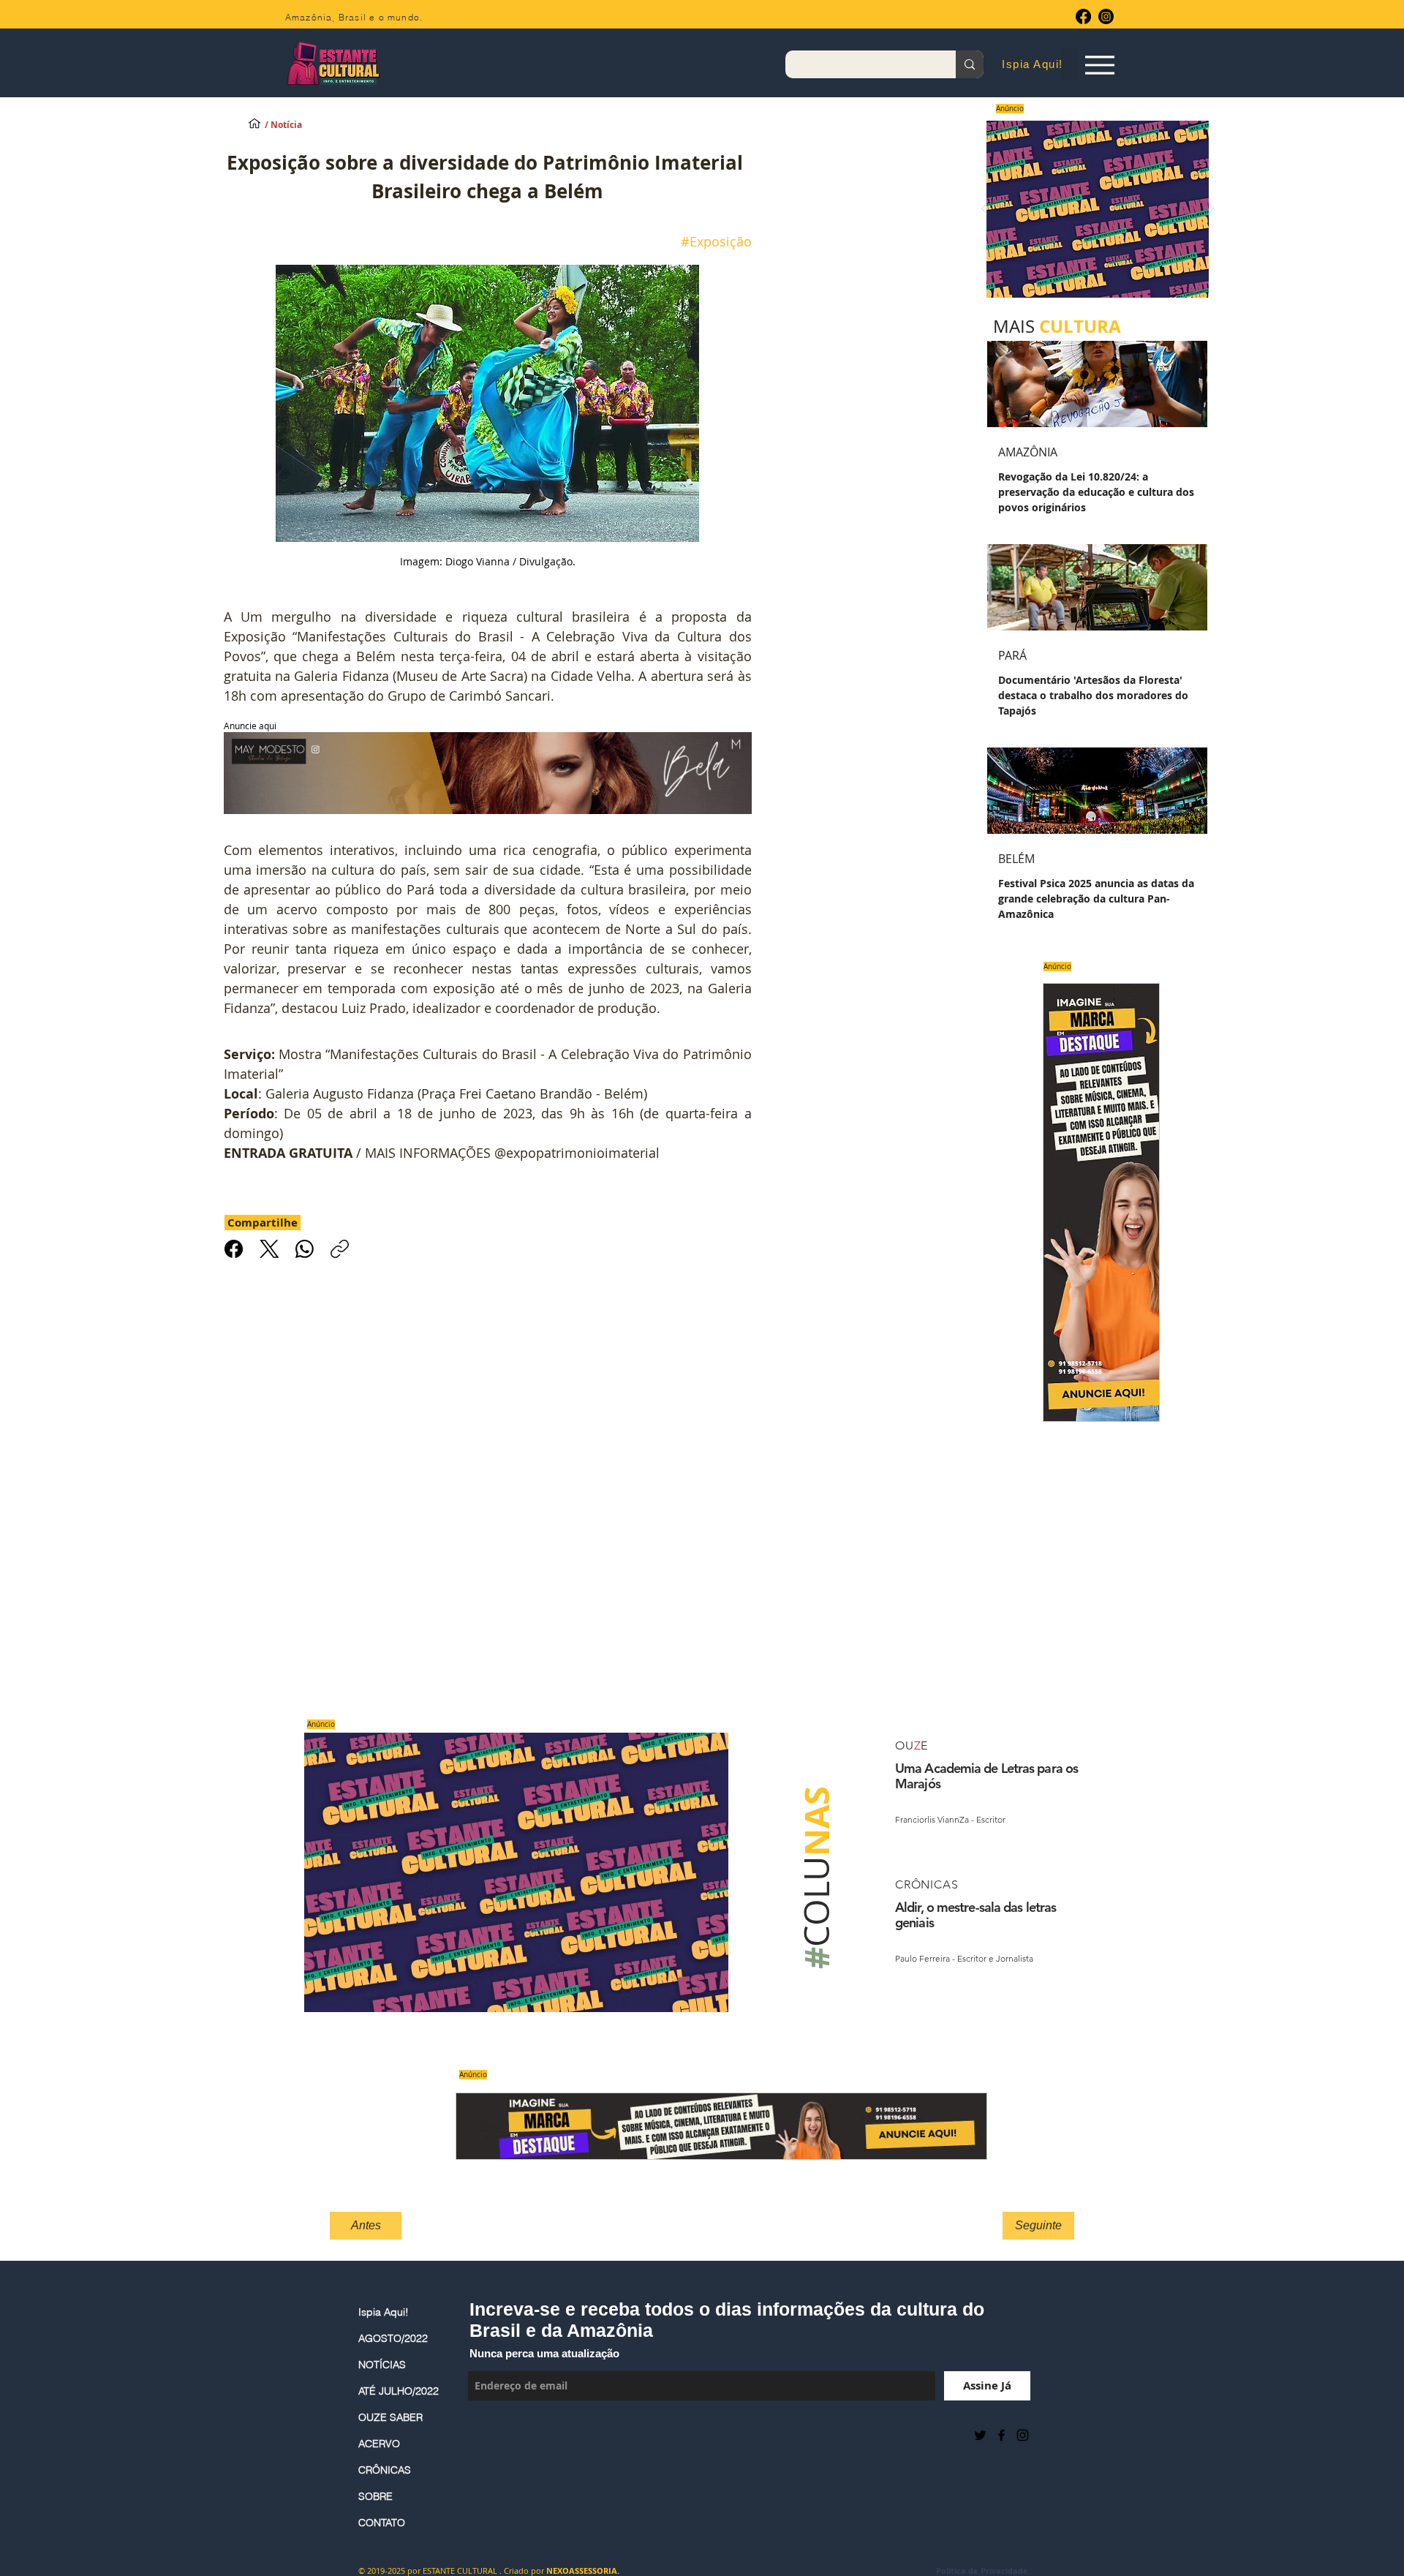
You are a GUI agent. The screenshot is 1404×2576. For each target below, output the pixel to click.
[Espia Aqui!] (1099, 65)
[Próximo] (1211, 210)
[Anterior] (984, 210)
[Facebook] (1083, 16)
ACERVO (379, 2444)
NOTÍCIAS (382, 2365)
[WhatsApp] (305, 1249)
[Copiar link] (340, 1249)
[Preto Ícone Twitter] (980, 2435)
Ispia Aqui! (384, 2312)
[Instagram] (1106, 16)
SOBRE (375, 2496)
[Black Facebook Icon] (1001, 2435)
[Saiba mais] (1093, 209)
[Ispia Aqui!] (254, 123)
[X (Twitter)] (269, 1249)
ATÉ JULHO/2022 (399, 2391)
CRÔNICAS (385, 2470)
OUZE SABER (390, 2417)
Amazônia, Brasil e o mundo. (354, 17)
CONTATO (382, 2523)
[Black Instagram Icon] (1023, 2435)
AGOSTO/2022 (393, 2338)
